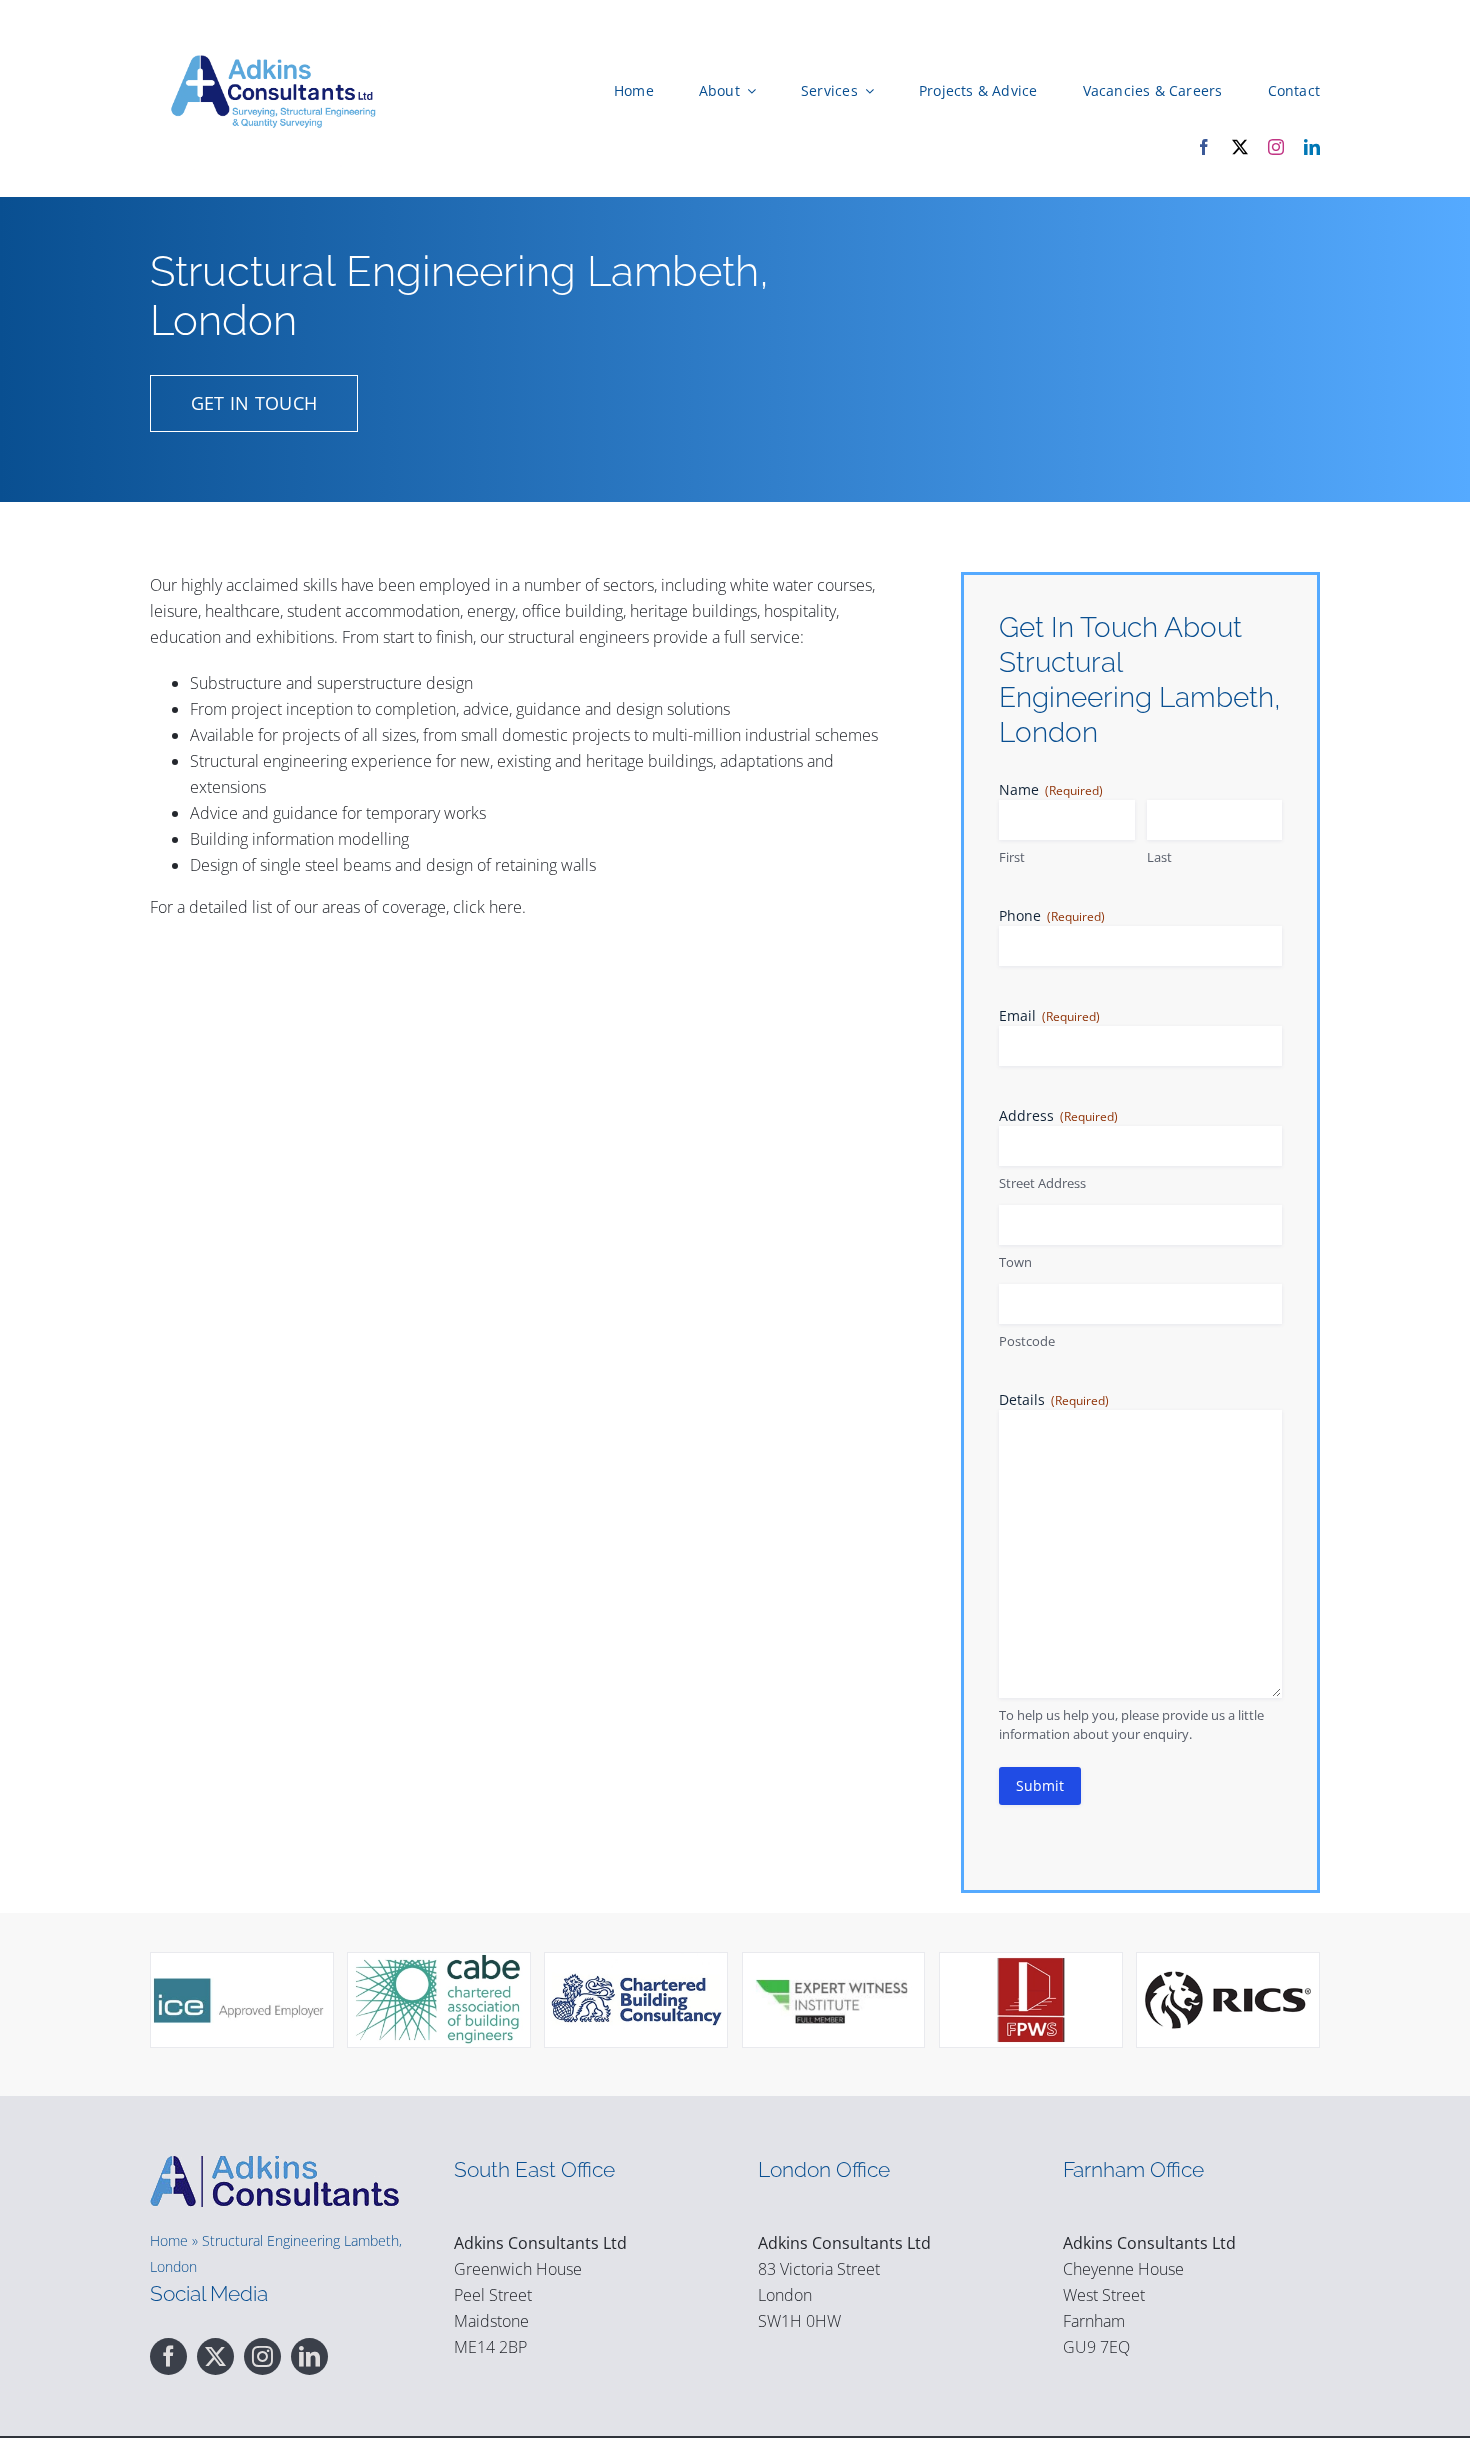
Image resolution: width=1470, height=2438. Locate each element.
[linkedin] (1312, 147)
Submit (1040, 1785)
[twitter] (1240, 147)
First (1012, 857)
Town (1015, 1262)
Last (1159, 857)
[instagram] (1276, 147)
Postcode (1027, 1341)
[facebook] (1204, 147)
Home (169, 2240)
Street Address (1042, 1183)
